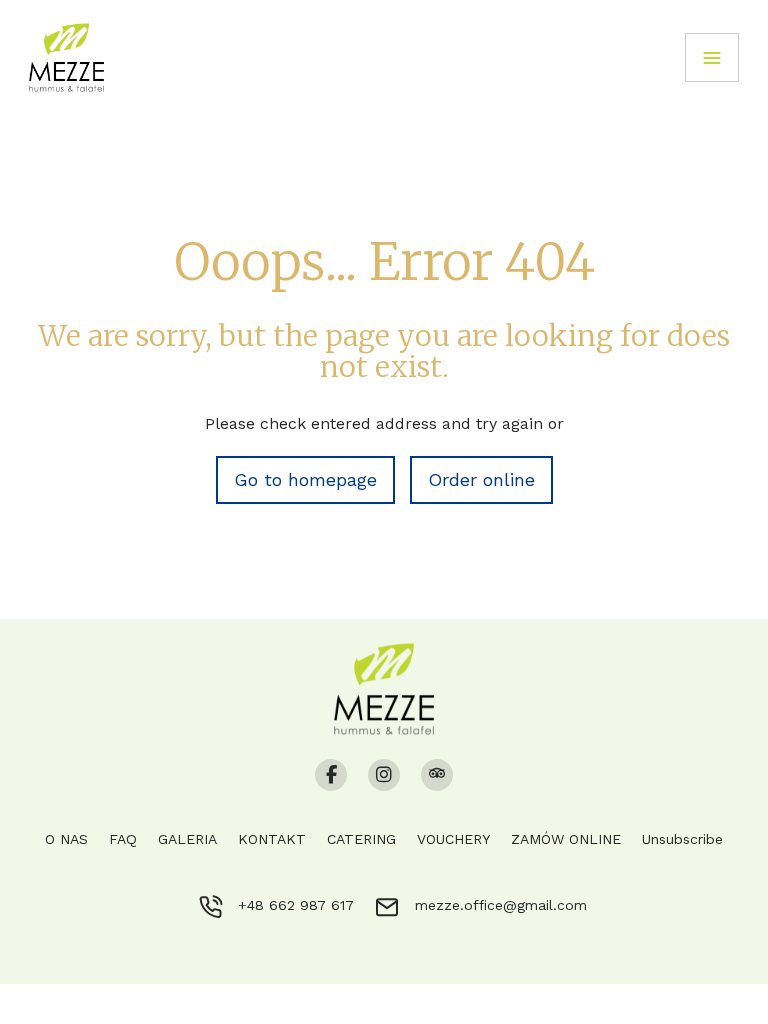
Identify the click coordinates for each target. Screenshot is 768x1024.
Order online (481, 479)
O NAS (66, 839)
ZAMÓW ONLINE (566, 839)
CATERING (361, 839)
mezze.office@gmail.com (501, 905)
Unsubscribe (682, 839)
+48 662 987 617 (296, 905)
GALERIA (187, 839)
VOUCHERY (453, 839)
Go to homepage (305, 479)
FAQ (123, 839)
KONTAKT (272, 839)
